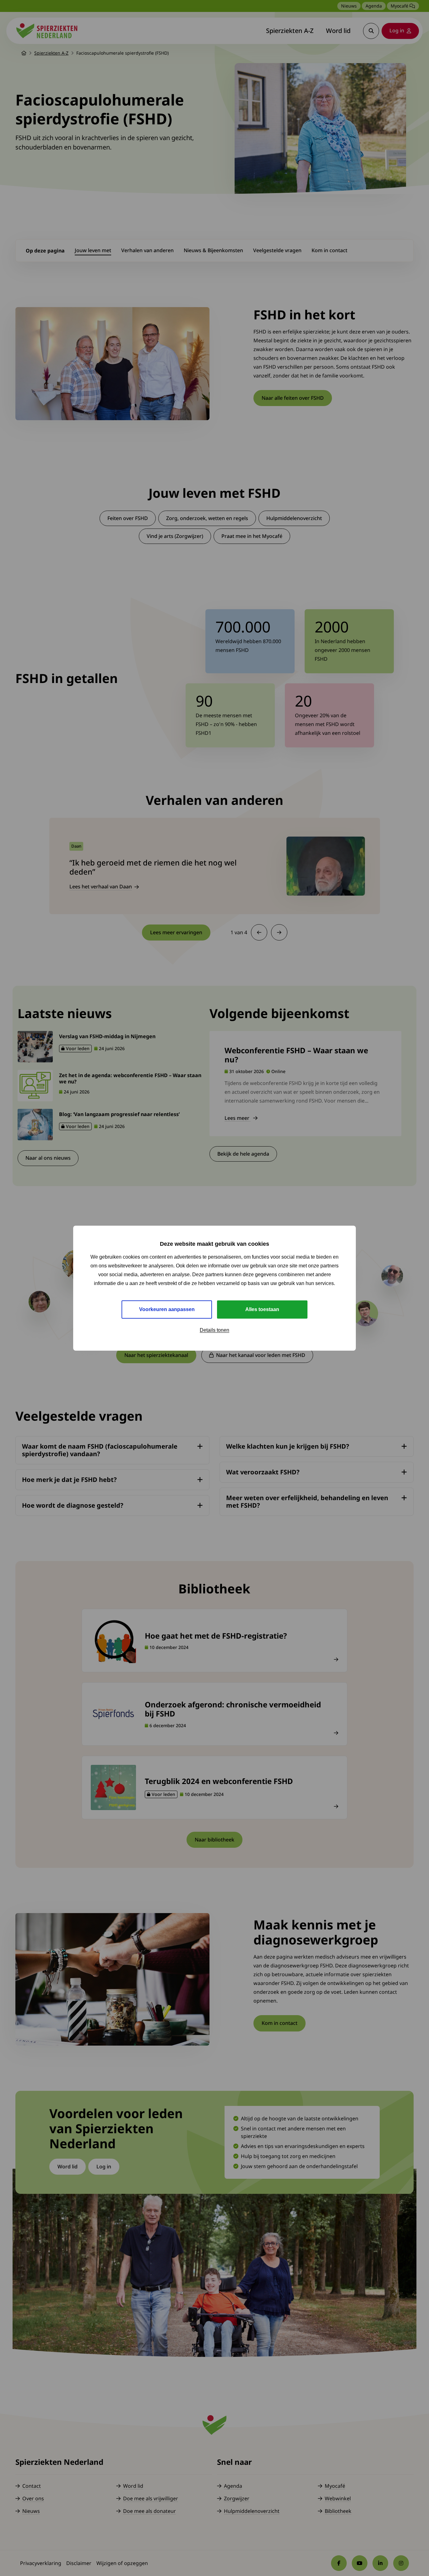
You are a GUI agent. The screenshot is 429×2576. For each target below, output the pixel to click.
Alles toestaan (262, 1309)
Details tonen (215, 1330)
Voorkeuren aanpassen (167, 1309)
